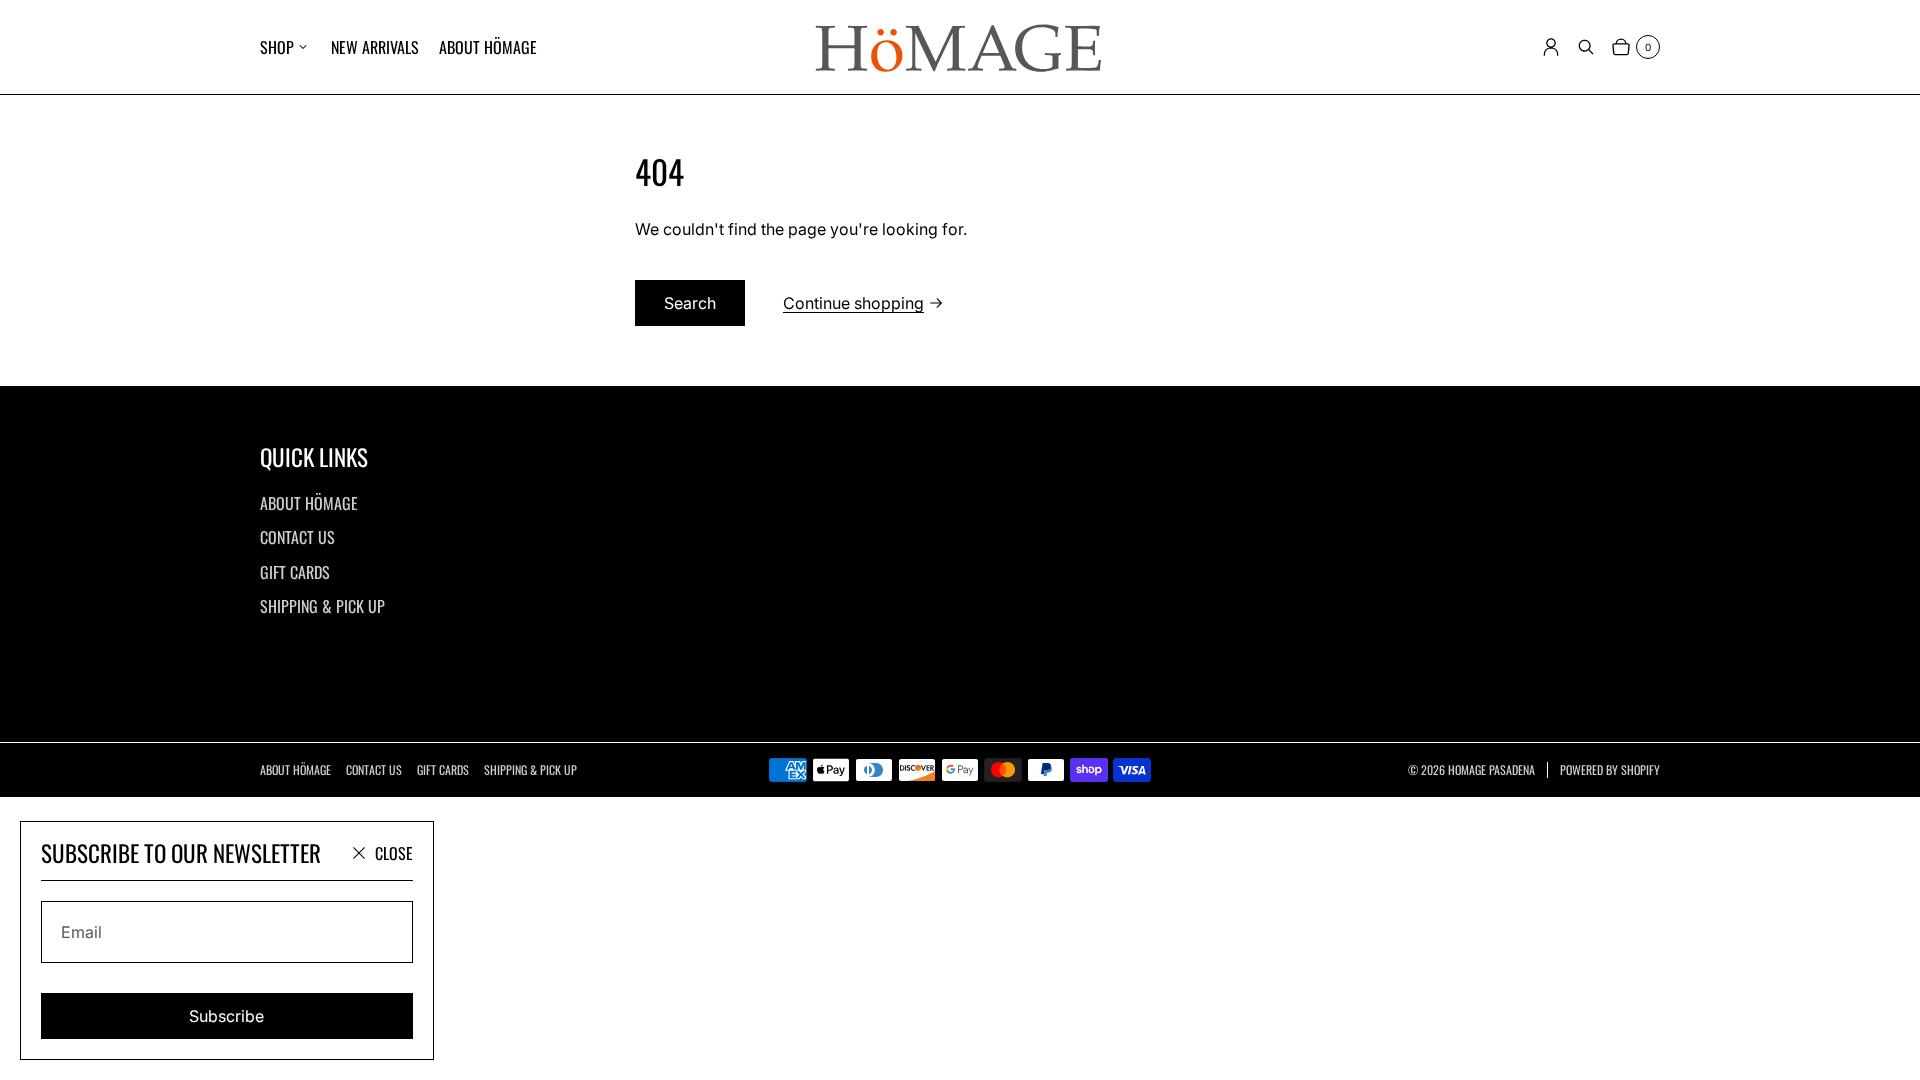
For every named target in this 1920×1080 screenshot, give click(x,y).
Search (690, 303)
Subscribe (226, 1016)
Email (81, 932)
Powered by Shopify (1610, 770)
